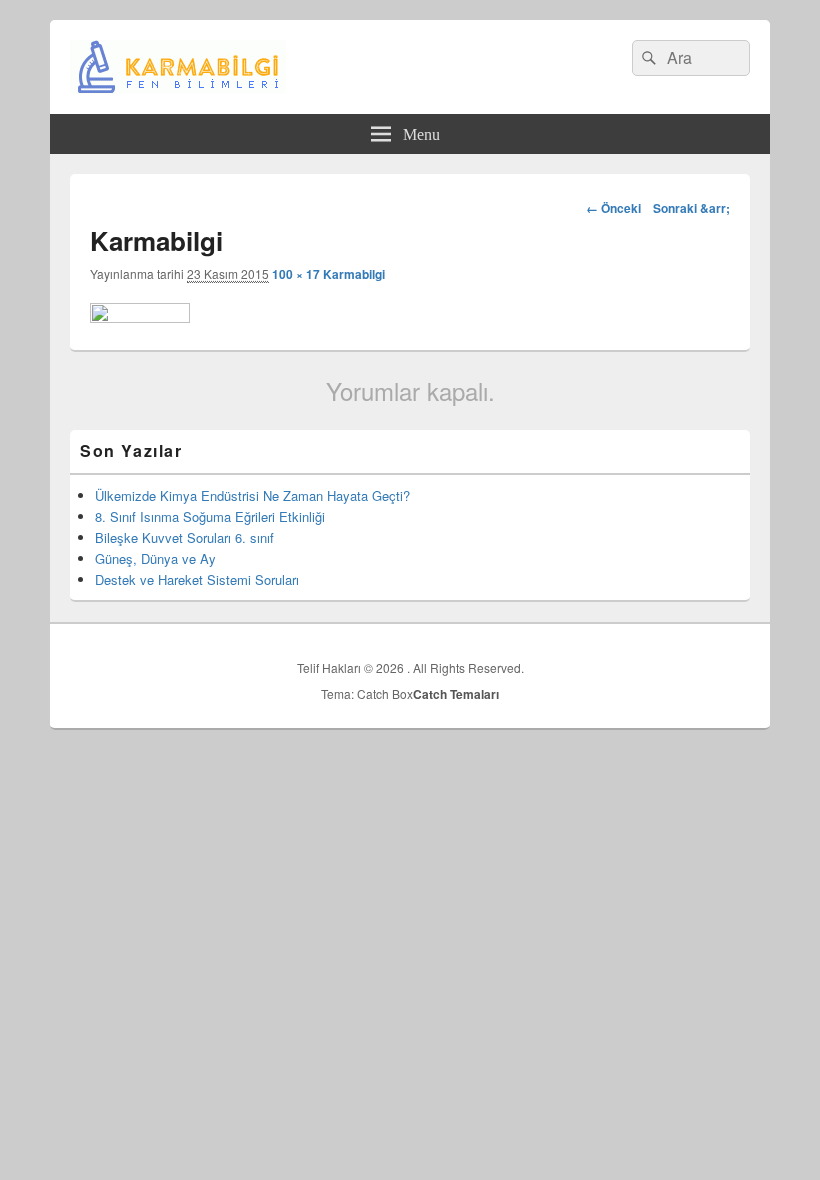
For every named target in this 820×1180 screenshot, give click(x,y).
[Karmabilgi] (140, 316)
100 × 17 (296, 274)
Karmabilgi (354, 274)
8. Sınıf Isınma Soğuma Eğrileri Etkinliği (210, 516)
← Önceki (613, 208)
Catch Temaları (456, 694)
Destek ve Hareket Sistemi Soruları (197, 579)
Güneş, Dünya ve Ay (155, 558)
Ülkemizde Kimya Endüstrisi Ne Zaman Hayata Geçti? (252, 495)
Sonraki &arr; (691, 208)
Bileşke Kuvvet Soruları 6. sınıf (184, 537)
